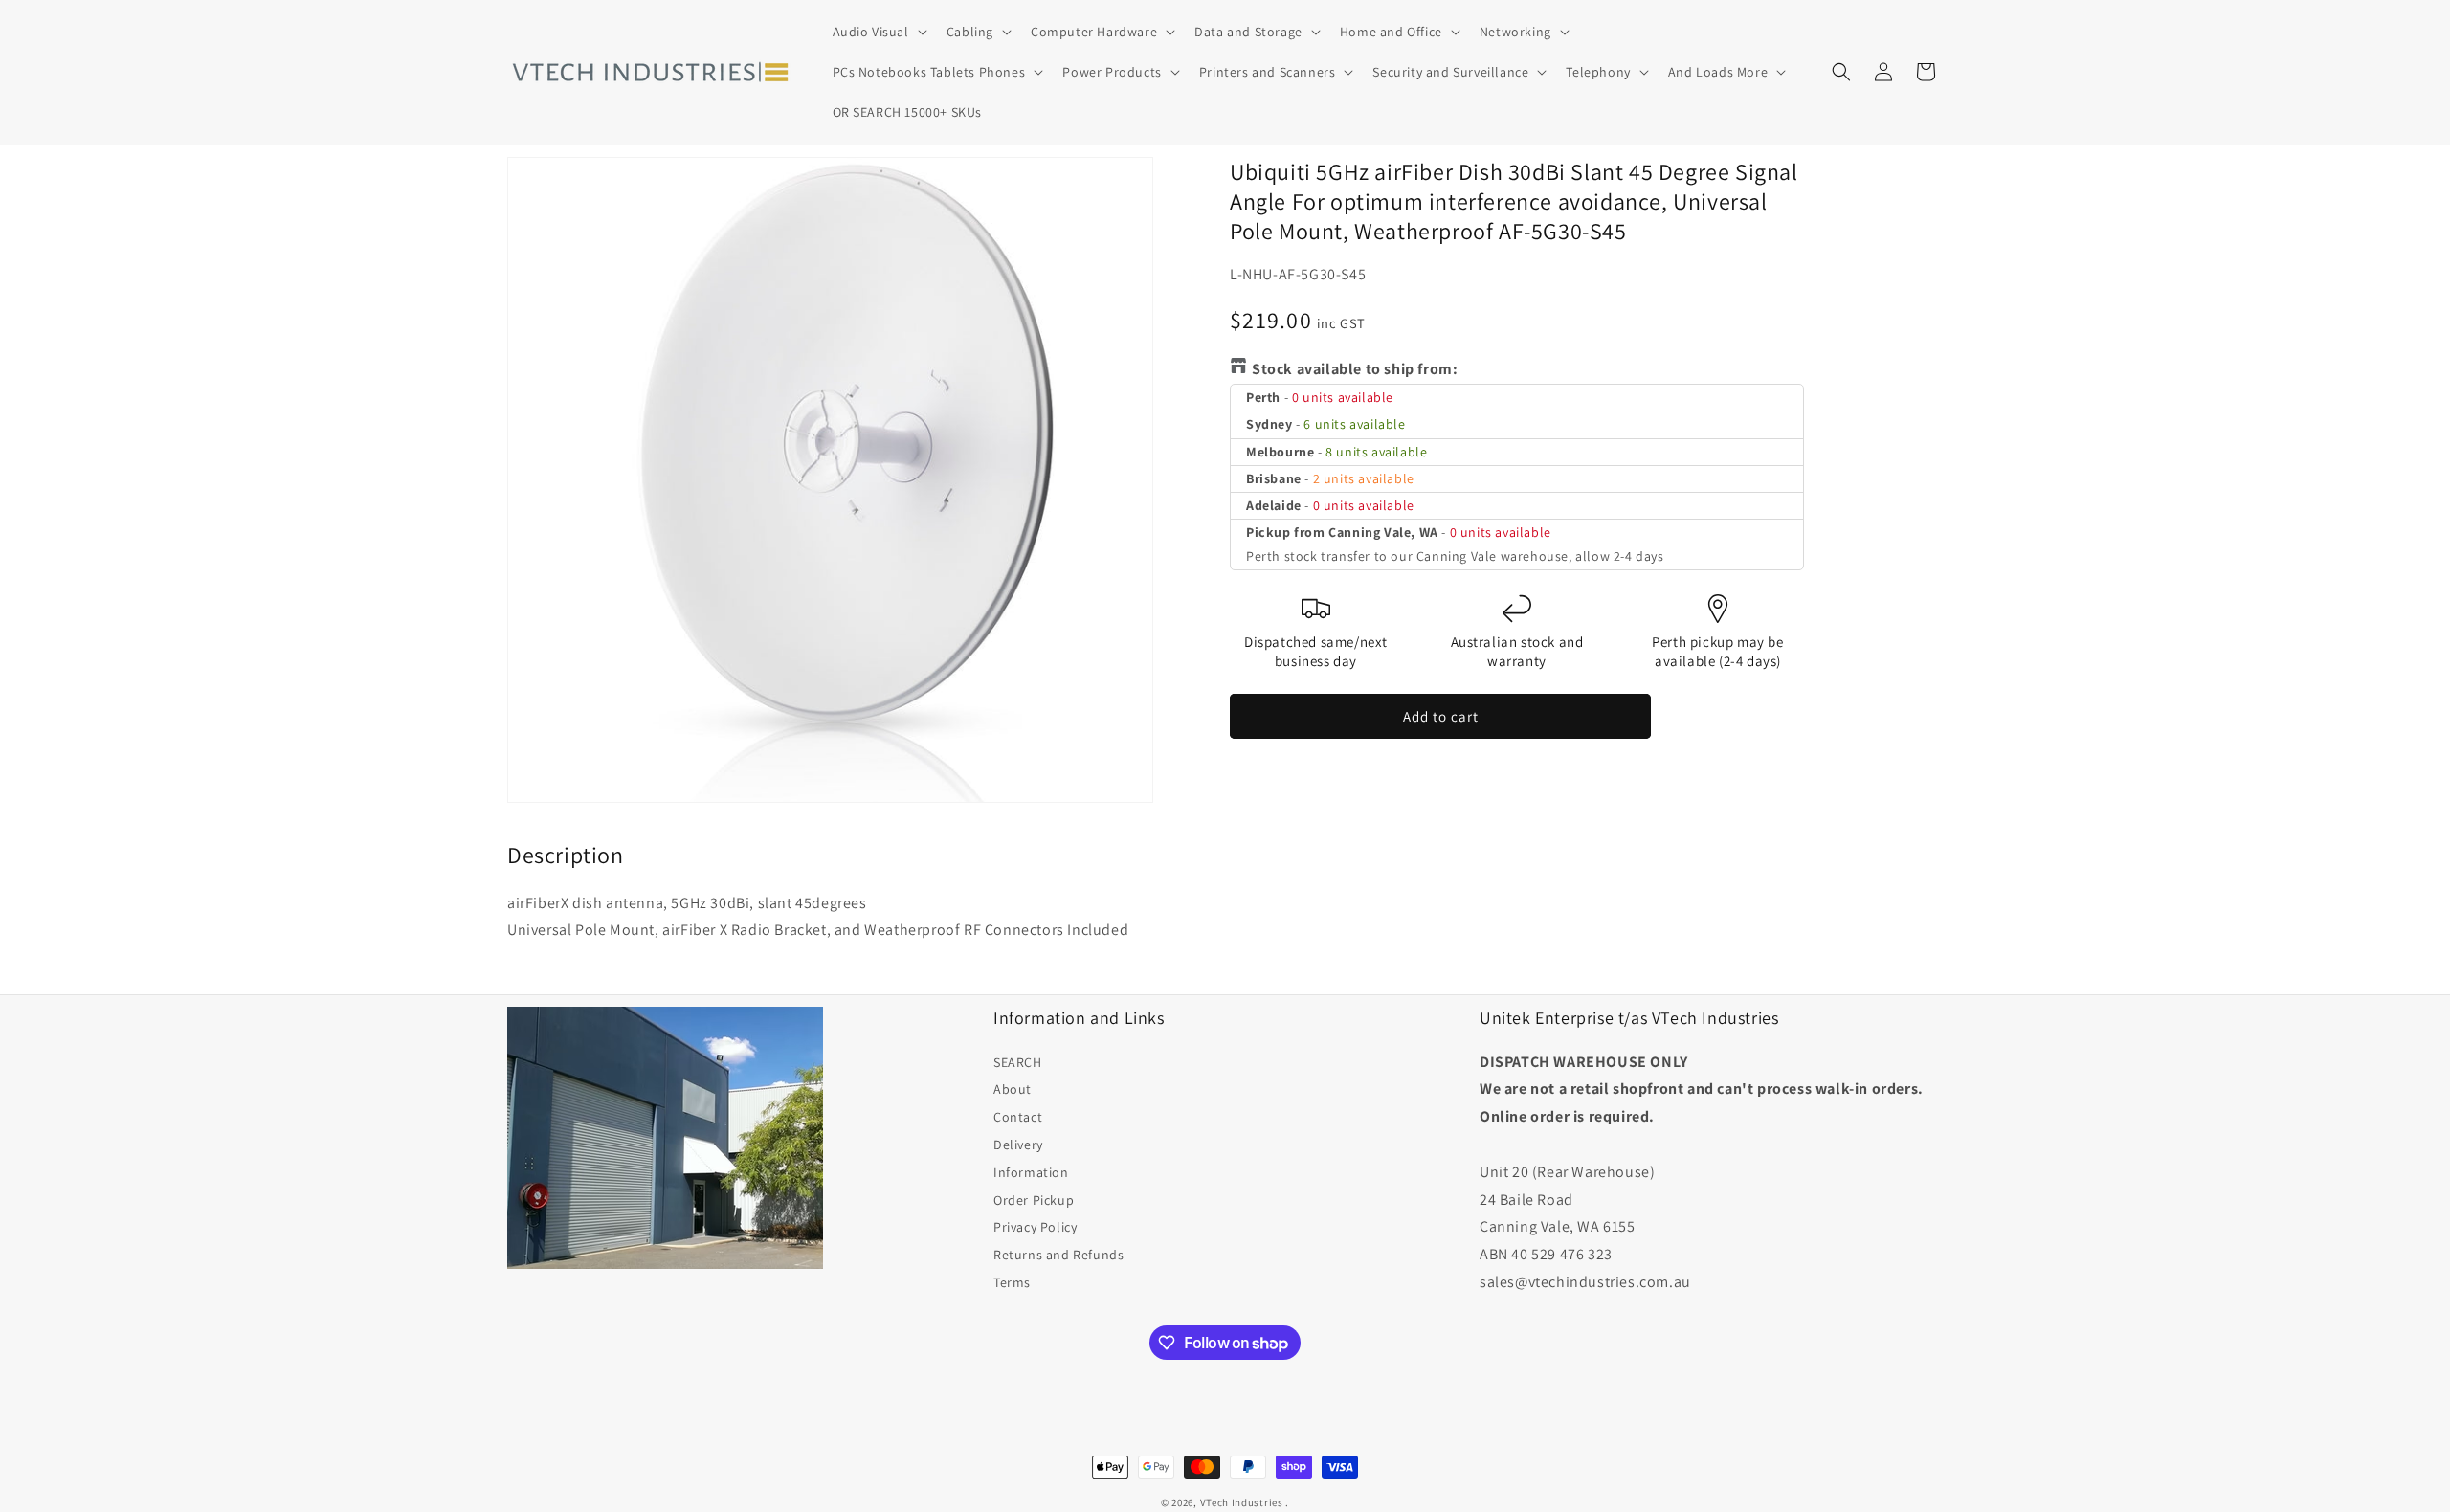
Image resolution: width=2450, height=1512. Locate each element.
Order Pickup (1034, 1200)
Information (1031, 1172)
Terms (1012, 1282)
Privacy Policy (1035, 1227)
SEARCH (1018, 1062)
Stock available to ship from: (1355, 369)
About (1013, 1089)
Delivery (1018, 1145)
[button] (878, 32)
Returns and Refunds (1058, 1255)
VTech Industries (1242, 1502)
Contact (1018, 1117)
